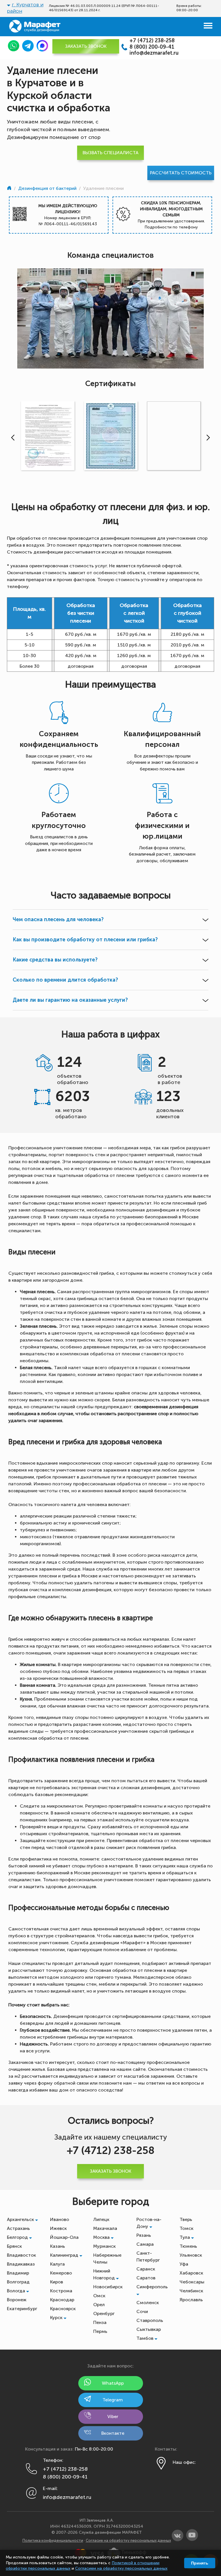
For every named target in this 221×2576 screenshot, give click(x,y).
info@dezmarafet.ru (154, 53)
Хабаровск (191, 2273)
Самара (145, 2244)
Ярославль (191, 2300)
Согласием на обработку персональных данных (121, 2568)
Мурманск (104, 2246)
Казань (58, 2246)
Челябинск (191, 2291)
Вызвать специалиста (110, 153)
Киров (57, 2282)
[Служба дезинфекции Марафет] (10, 188)
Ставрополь (150, 2320)
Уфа (184, 2264)
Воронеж (17, 2300)
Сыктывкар (149, 2329)
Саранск (146, 2269)
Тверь (186, 2219)
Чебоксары (192, 2282)
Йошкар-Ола (64, 2237)
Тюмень (188, 2246)
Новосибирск (108, 2287)
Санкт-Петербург (148, 2257)
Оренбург (104, 2313)
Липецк (101, 2219)
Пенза (100, 2322)
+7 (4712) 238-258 (152, 41)
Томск (186, 2228)
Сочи (142, 2311)
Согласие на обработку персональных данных (128, 2540)
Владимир (18, 2273)
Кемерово (61, 2273)
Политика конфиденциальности (53, 2540)
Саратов (146, 2278)
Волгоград (18, 2282)
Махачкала (105, 2228)
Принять (200, 2563)
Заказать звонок (86, 46)
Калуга (57, 2264)
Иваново (60, 2219)
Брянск (14, 2246)
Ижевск (58, 2228)
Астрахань (18, 2228)
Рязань (144, 2235)
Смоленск (148, 2303)
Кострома (61, 2291)
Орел (99, 2305)
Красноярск (63, 2309)
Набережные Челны (107, 2259)
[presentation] (12, 438)
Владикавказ (21, 2264)
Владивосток (21, 2255)
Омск (99, 2296)
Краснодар (62, 2300)
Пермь (100, 2331)
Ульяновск (191, 2255)
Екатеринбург (22, 2309)
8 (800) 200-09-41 (152, 47)
